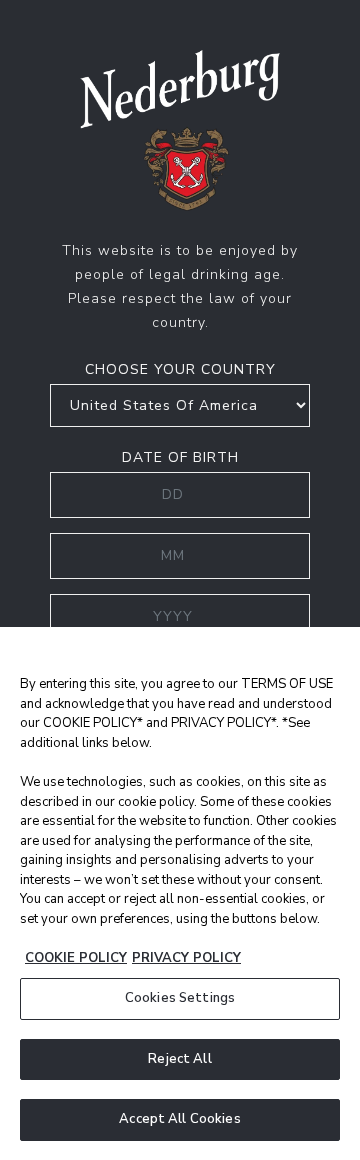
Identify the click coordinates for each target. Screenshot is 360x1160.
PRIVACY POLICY (186, 958)
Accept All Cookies (179, 1119)
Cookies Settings (180, 998)
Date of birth (180, 457)
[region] (180, 893)
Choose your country (180, 369)
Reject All (179, 1059)
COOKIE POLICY (76, 958)
